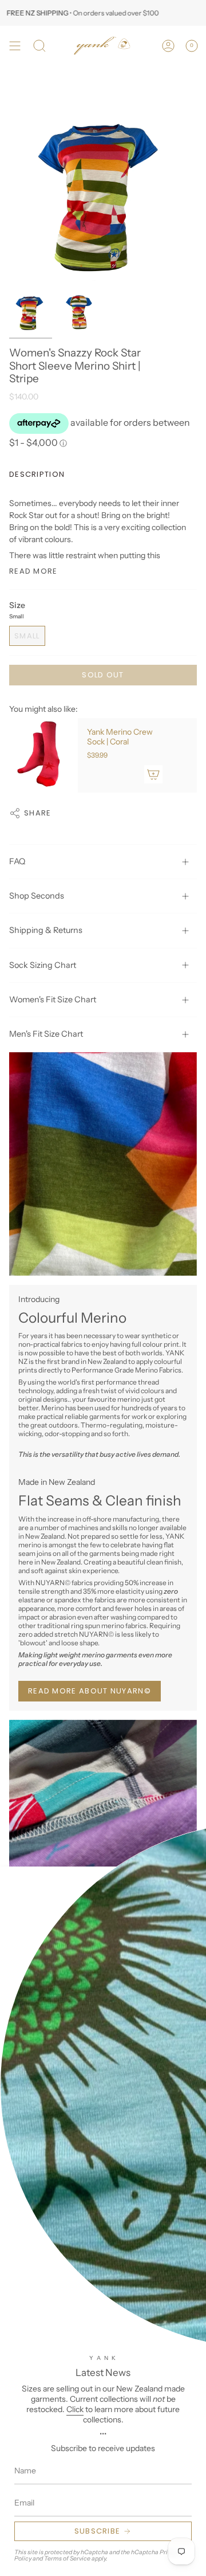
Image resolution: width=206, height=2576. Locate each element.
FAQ (17, 861)
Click (75, 2409)
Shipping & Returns (46, 930)
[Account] (168, 46)
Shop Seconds (37, 896)
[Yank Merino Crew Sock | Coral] (43, 755)
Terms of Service (67, 2559)
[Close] (189, 1884)
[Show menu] (15, 46)
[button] (39, 46)
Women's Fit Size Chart (53, 999)
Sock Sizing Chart (43, 965)
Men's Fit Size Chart (46, 1034)
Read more (33, 571)
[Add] (153, 774)
